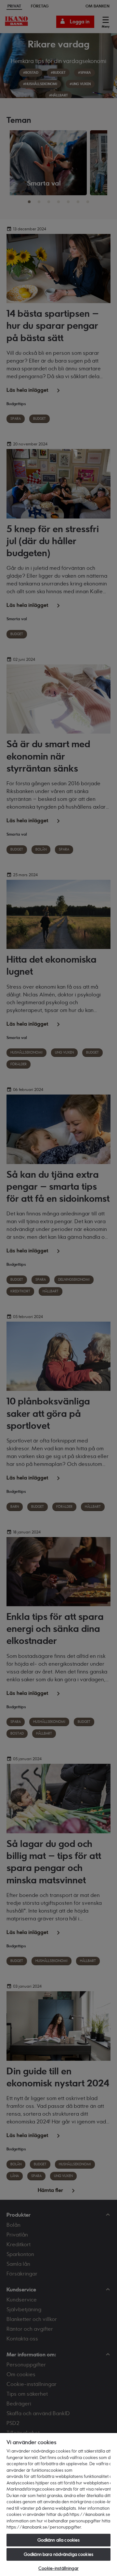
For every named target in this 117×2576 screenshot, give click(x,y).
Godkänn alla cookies (59, 2540)
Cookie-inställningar (58, 2568)
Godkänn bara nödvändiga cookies (58, 2554)
